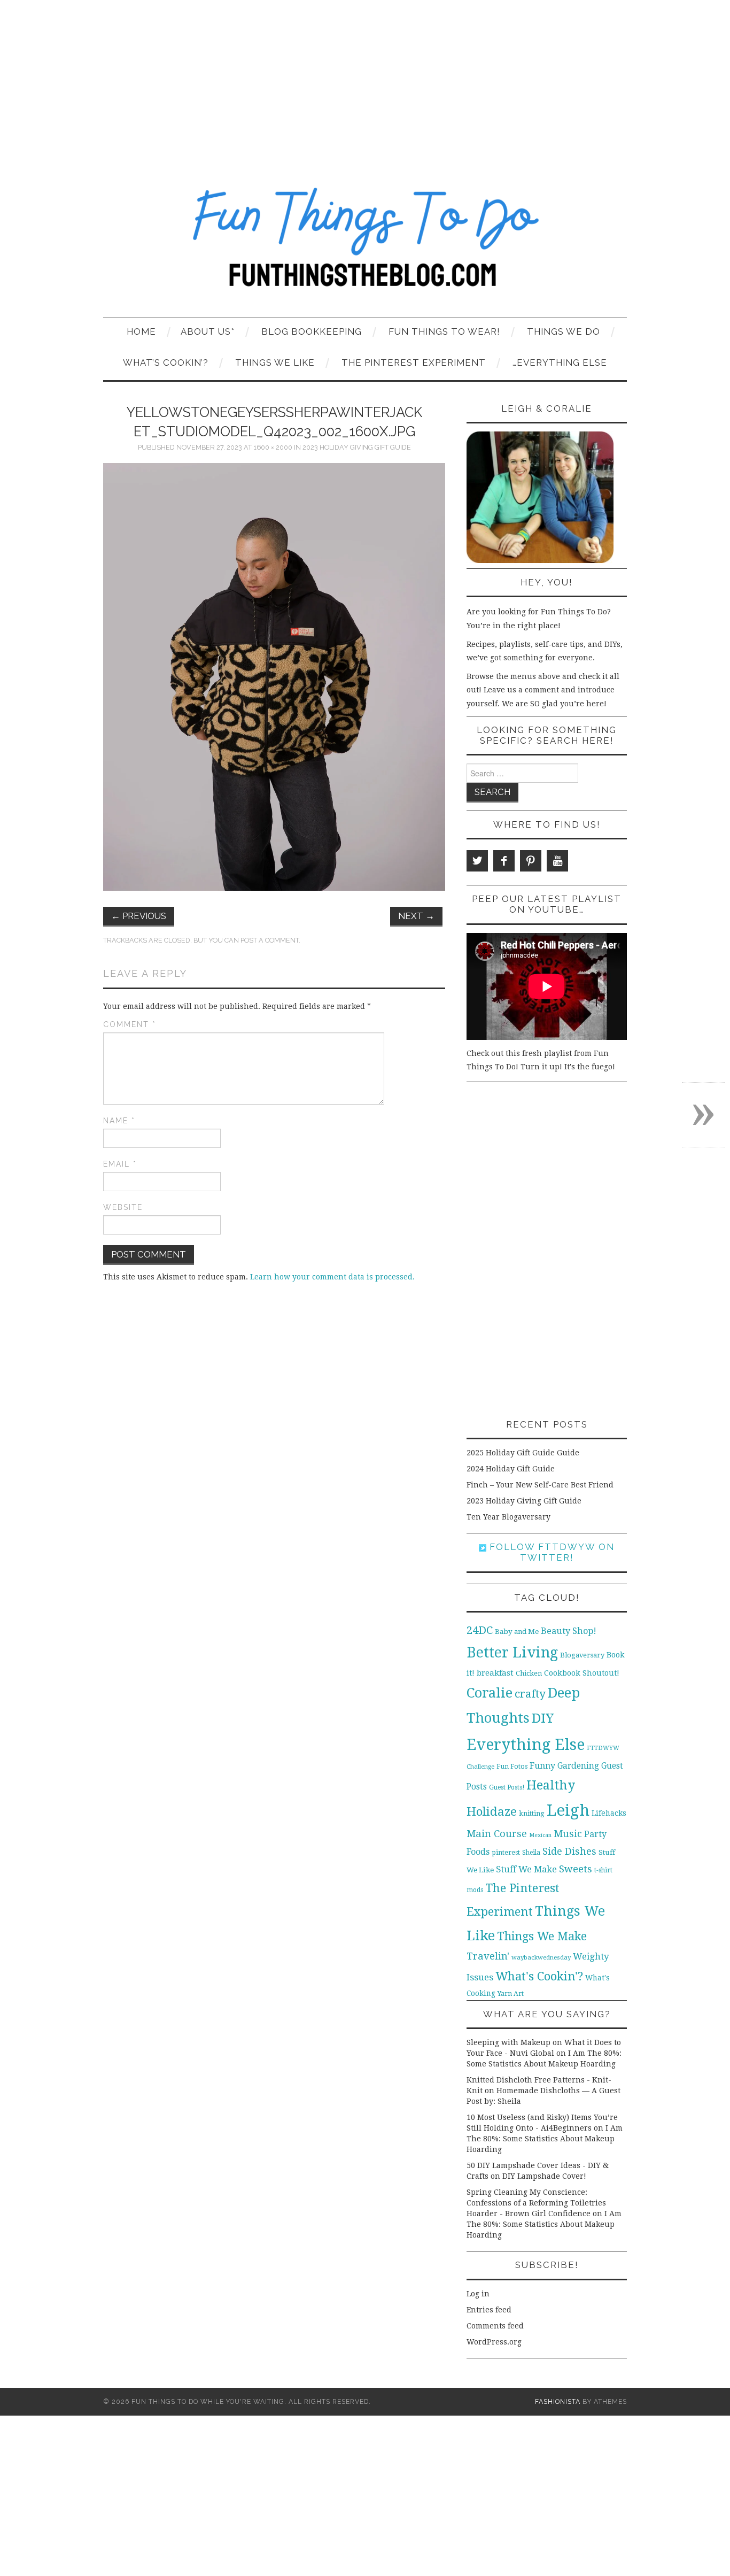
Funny (542, 1766)
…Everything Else (560, 363)
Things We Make (542, 1936)
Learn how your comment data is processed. (332, 1277)
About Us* (208, 331)
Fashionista (558, 2401)
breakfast (495, 1673)
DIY (543, 1718)
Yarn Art (511, 1993)
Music (568, 1834)
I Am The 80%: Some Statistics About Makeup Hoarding (545, 2139)
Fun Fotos (512, 1766)
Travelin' (488, 1956)
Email (120, 1164)
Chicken (529, 1673)
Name (119, 1121)
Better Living (512, 1652)
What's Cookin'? (539, 1976)
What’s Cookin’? (166, 363)
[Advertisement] (365, 80)
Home (141, 331)
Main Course (497, 1834)
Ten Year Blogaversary (508, 1517)
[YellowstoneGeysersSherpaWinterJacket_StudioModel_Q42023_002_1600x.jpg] (274, 676)
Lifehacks (609, 1813)
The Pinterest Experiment (414, 363)
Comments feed (495, 2326)
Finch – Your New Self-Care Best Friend (540, 1485)
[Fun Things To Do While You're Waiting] (365, 244)
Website (123, 1207)
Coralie (490, 1693)
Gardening (578, 1766)
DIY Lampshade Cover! (544, 2176)
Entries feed (489, 2310)
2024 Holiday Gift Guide (511, 1469)
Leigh (568, 1810)
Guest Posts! (507, 1787)
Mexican (540, 1835)
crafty (530, 1694)
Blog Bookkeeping (312, 331)
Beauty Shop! (569, 1631)
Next (416, 916)
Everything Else (526, 1745)
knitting (532, 1813)
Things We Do (564, 331)
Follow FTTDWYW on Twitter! (550, 1552)
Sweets (576, 1869)
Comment (130, 1024)
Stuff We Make (526, 1869)
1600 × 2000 (273, 447)
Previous (139, 916)
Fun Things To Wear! (444, 331)
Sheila (531, 1853)
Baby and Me (517, 1632)
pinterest (506, 1852)
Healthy (551, 1785)
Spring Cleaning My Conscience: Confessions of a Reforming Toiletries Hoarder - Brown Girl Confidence (536, 2203)
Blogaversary (582, 1655)
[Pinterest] (531, 861)
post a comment (270, 940)
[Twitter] (477, 861)
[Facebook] (504, 861)
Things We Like (275, 363)
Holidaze (492, 1811)
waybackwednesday (541, 1957)
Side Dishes (569, 1851)
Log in (478, 2294)
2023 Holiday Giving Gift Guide (357, 447)
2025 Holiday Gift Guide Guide (523, 1453)
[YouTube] (557, 861)
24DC (480, 1630)
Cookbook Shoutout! (582, 1673)
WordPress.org (494, 2342)
